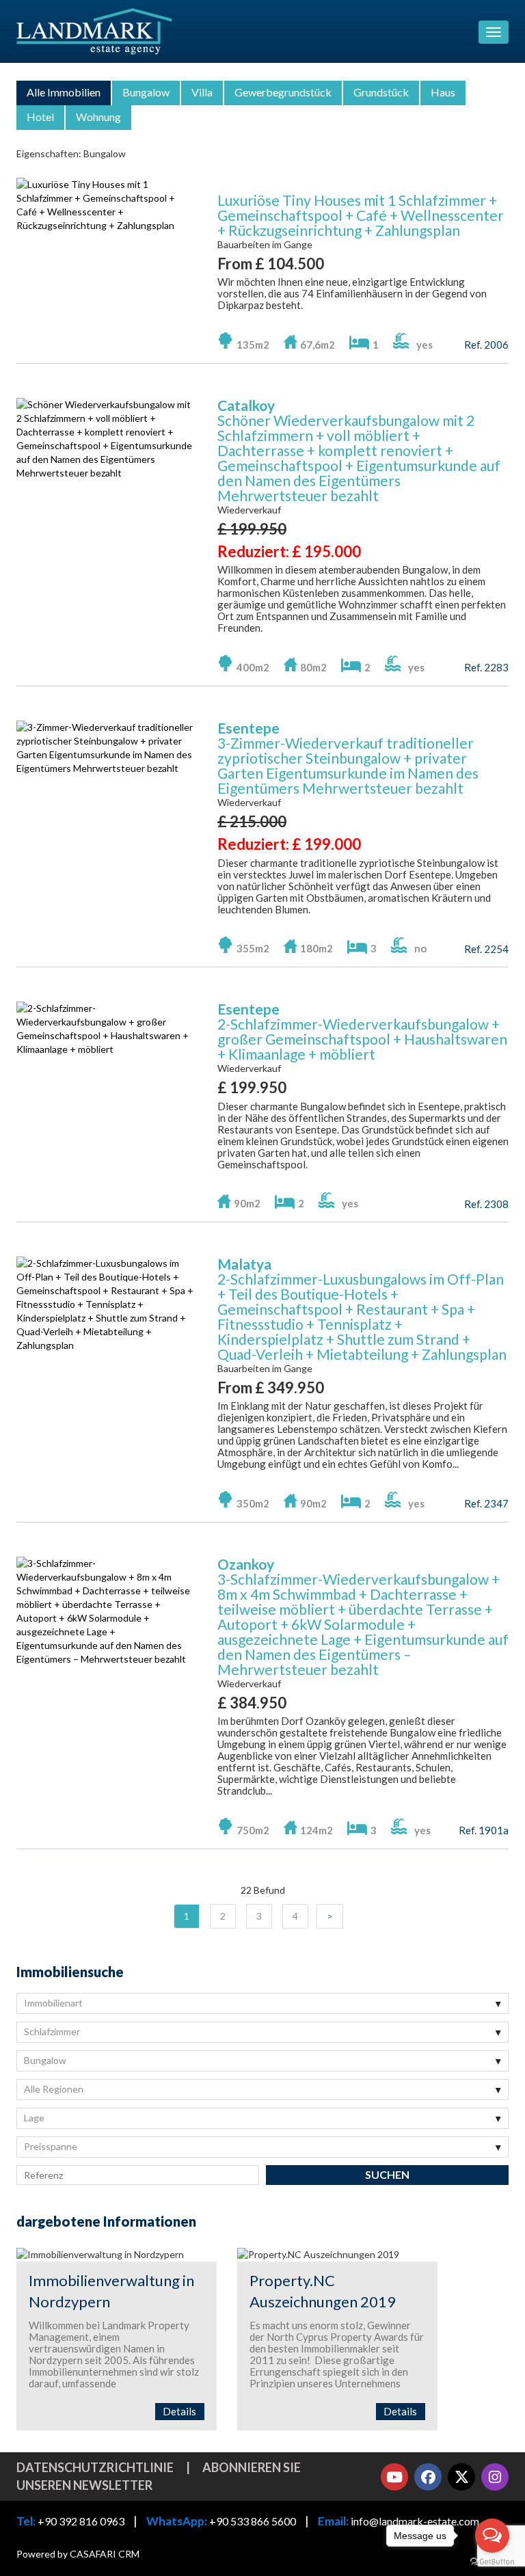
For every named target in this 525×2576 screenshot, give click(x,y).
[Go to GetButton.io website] (492, 2562)
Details (179, 2411)
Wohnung (98, 117)
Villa (202, 92)
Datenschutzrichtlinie (95, 2467)
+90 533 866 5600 (253, 2521)
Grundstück (381, 92)
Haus (443, 92)
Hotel (40, 117)
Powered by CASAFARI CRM (78, 2554)
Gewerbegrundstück (283, 92)
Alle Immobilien (64, 92)
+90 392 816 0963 (81, 2521)
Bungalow (146, 92)
